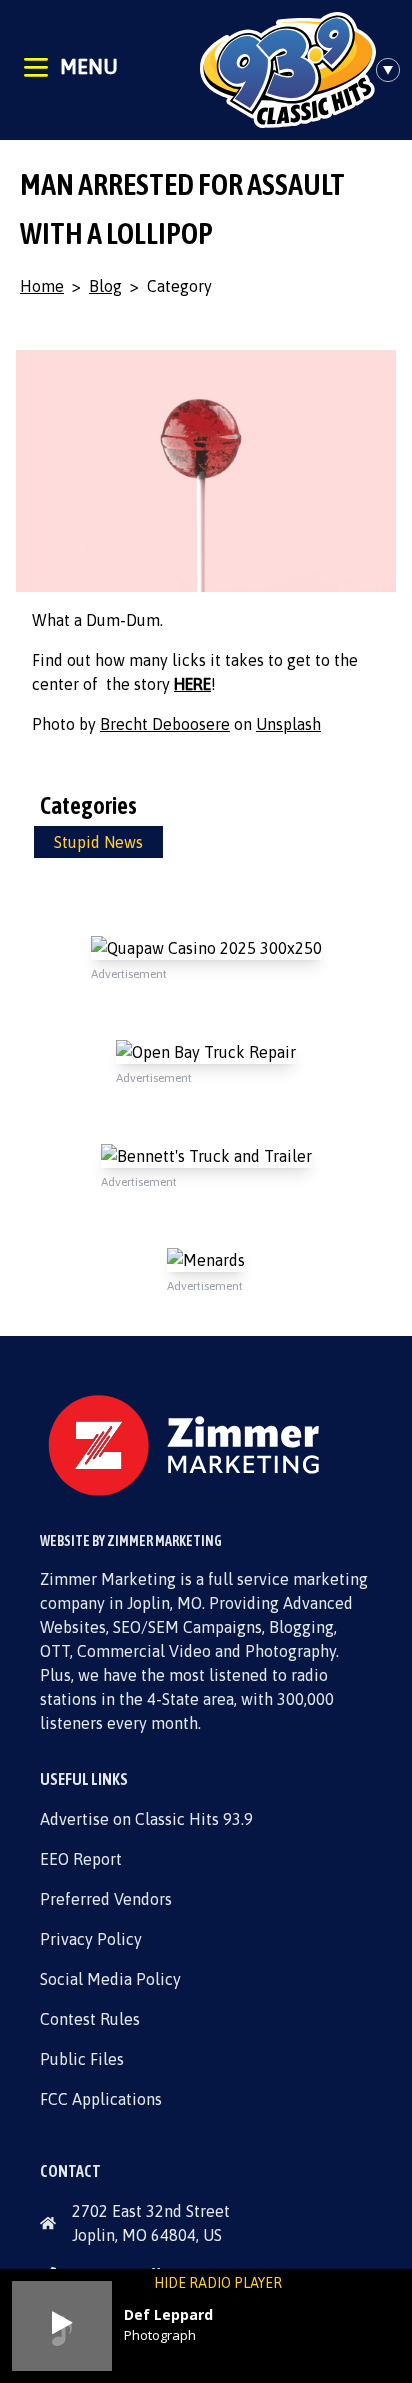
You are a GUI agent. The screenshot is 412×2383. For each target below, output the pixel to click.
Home (42, 286)
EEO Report (81, 1859)
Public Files (82, 2059)
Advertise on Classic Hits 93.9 (146, 1819)
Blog (105, 286)
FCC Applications (101, 2099)
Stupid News (98, 842)
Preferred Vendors (106, 1899)
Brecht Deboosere (165, 724)
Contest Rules (90, 2019)
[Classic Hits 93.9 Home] (288, 70)
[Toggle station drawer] (394, 70)
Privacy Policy (91, 1939)
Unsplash (288, 724)
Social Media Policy (110, 1979)
